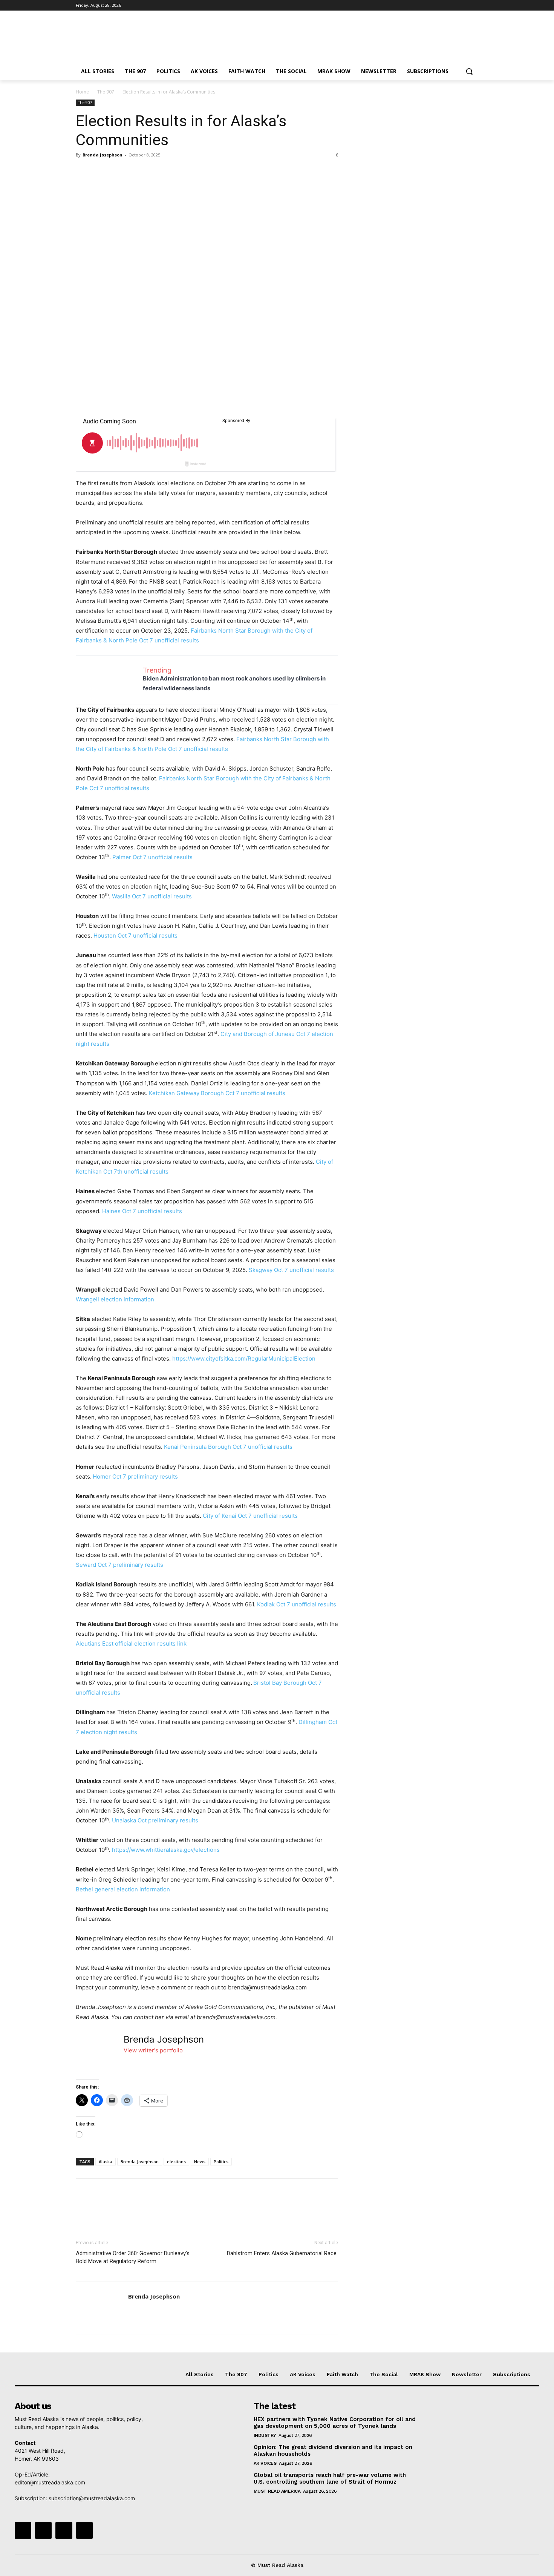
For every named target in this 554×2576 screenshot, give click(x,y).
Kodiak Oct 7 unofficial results (297, 1604)
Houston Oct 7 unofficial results (135, 936)
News (200, 2161)
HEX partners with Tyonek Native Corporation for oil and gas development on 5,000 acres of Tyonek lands (335, 2423)
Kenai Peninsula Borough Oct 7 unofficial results (228, 1447)
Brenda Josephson (103, 155)
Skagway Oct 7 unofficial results (291, 1270)
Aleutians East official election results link (131, 1644)
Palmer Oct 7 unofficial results (152, 857)
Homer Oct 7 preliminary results (135, 1476)
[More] (153, 172)
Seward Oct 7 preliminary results (119, 1565)
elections (176, 2161)
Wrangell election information (115, 1299)
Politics (221, 2161)
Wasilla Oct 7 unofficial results (152, 896)
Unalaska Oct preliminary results (155, 1820)
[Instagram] (443, 5)
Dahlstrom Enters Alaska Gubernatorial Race (282, 2253)
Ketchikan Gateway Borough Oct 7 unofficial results (217, 1093)
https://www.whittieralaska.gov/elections (166, 1850)
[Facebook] (432, 5)
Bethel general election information (123, 1889)
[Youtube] (474, 5)
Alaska (106, 2161)
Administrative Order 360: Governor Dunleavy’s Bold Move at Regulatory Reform (133, 2257)
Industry (265, 2435)
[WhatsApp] (135, 172)
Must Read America (277, 2491)
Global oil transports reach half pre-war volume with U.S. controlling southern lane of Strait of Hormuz (330, 2478)
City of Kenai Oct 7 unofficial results (250, 1516)
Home (82, 92)
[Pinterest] (118, 172)
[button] (469, 71)
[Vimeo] (463, 5)
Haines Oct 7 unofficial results (142, 1211)
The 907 (106, 92)
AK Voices (265, 2463)
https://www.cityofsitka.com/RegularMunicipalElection (244, 1358)
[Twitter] (453, 5)
